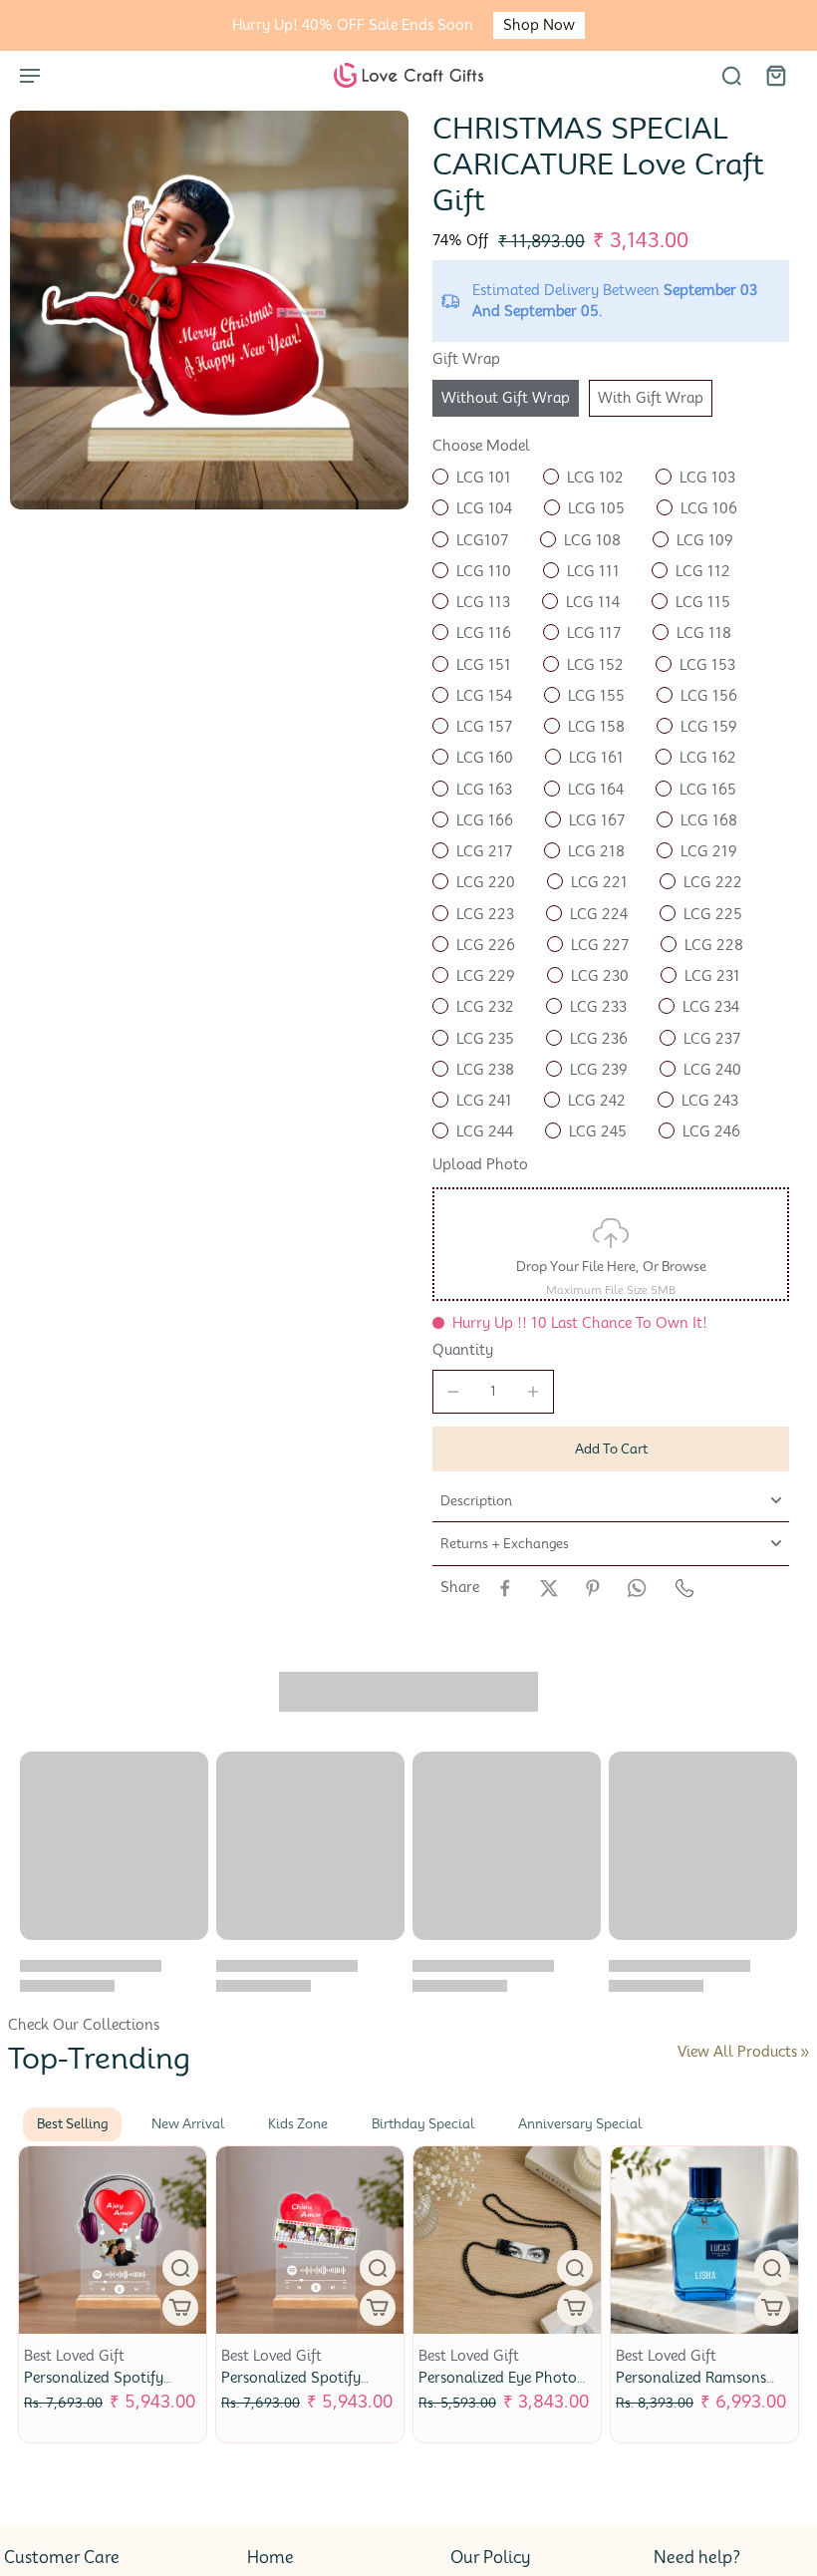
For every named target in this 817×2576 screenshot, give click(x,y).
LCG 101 (484, 478)
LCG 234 (711, 1007)
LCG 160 (485, 758)
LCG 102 (595, 478)
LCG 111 (593, 571)
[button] (611, 1449)
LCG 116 (484, 633)
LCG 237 (712, 1039)
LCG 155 (596, 696)
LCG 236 (599, 1039)
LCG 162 (708, 758)
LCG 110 (484, 571)
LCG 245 (598, 1131)
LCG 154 (484, 696)
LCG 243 (710, 1101)
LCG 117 (594, 633)
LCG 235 (485, 1039)
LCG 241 (484, 1101)
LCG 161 (596, 758)
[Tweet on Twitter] (549, 1588)
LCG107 (482, 540)
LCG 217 (484, 851)
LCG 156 (709, 696)
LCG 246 (711, 1131)
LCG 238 (485, 1070)
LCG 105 (596, 508)
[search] (731, 75)
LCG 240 (712, 1070)
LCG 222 (713, 882)
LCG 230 (600, 976)
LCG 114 (593, 602)
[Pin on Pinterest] (593, 1588)
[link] (805, 2053)
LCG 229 (486, 976)
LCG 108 (592, 540)
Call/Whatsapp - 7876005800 (429, 25)
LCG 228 (714, 945)
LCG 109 (705, 540)
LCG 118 (704, 633)
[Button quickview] (200, 2268)
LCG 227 (600, 945)
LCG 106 (709, 508)
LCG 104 (484, 508)
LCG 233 (598, 1007)
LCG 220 (486, 882)
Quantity (463, 1350)
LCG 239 (599, 1070)
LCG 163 (484, 790)
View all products (737, 2052)
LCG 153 (707, 665)
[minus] (453, 1392)
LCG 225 (713, 914)
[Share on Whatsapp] (637, 1588)
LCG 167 (597, 820)
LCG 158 (596, 727)
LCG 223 (485, 914)
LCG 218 (596, 851)
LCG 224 (599, 914)
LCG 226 (486, 945)
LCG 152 (595, 665)
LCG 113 (483, 602)
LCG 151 (484, 665)
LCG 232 (485, 1007)
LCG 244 (485, 1131)
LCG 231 (712, 976)
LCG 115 (703, 602)
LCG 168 (709, 820)
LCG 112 (703, 571)
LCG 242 (597, 1101)
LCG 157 (484, 727)
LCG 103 (707, 478)
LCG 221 (599, 882)
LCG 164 (596, 790)
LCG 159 (709, 727)
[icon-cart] (775, 75)
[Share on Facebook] (505, 1588)
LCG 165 (708, 790)
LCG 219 (709, 851)
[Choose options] (200, 2308)
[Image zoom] (209, 310)
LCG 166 (485, 820)
